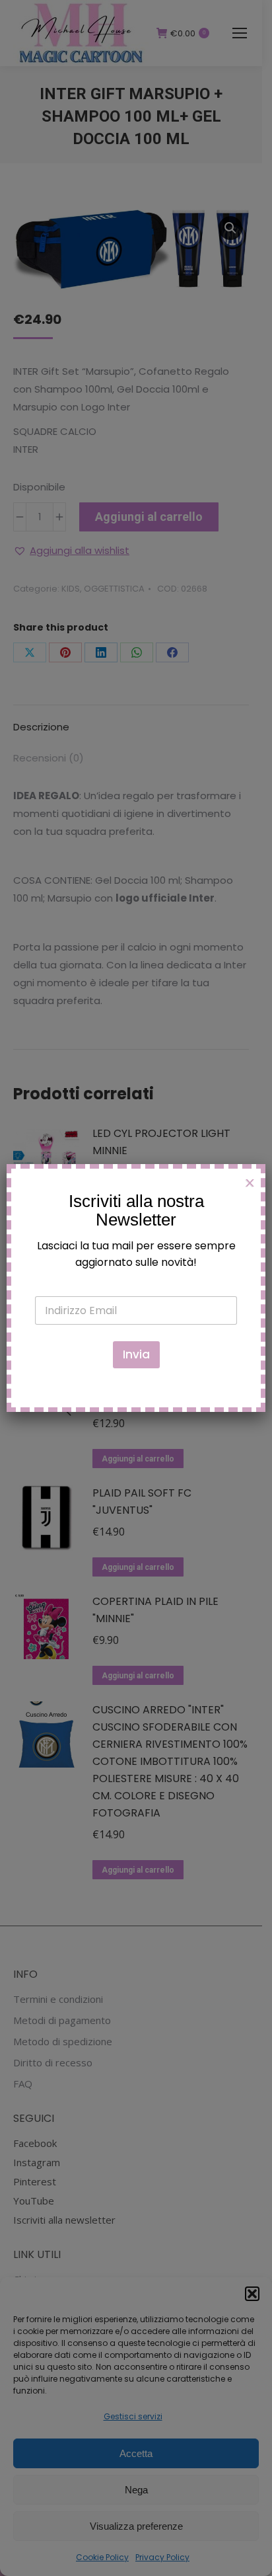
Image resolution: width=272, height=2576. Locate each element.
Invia (136, 1354)
